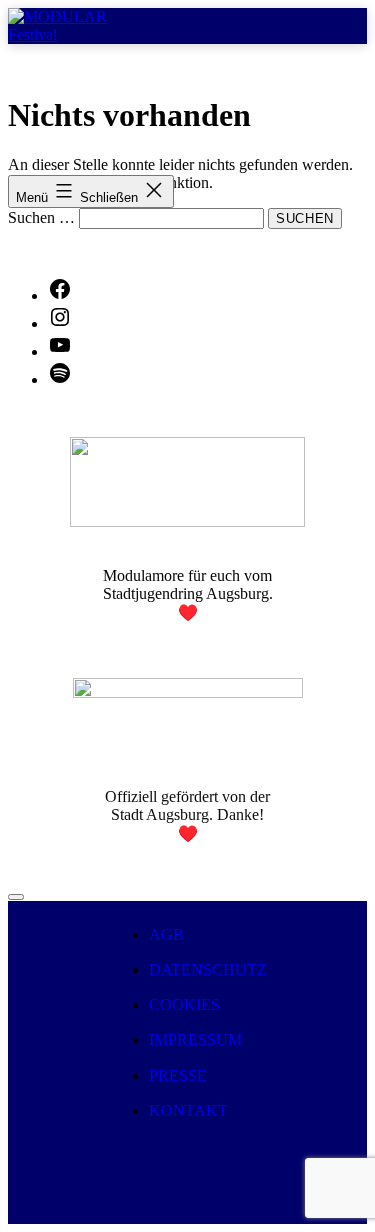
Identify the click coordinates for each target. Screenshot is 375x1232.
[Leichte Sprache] (16, 897)
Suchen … (41, 217)
